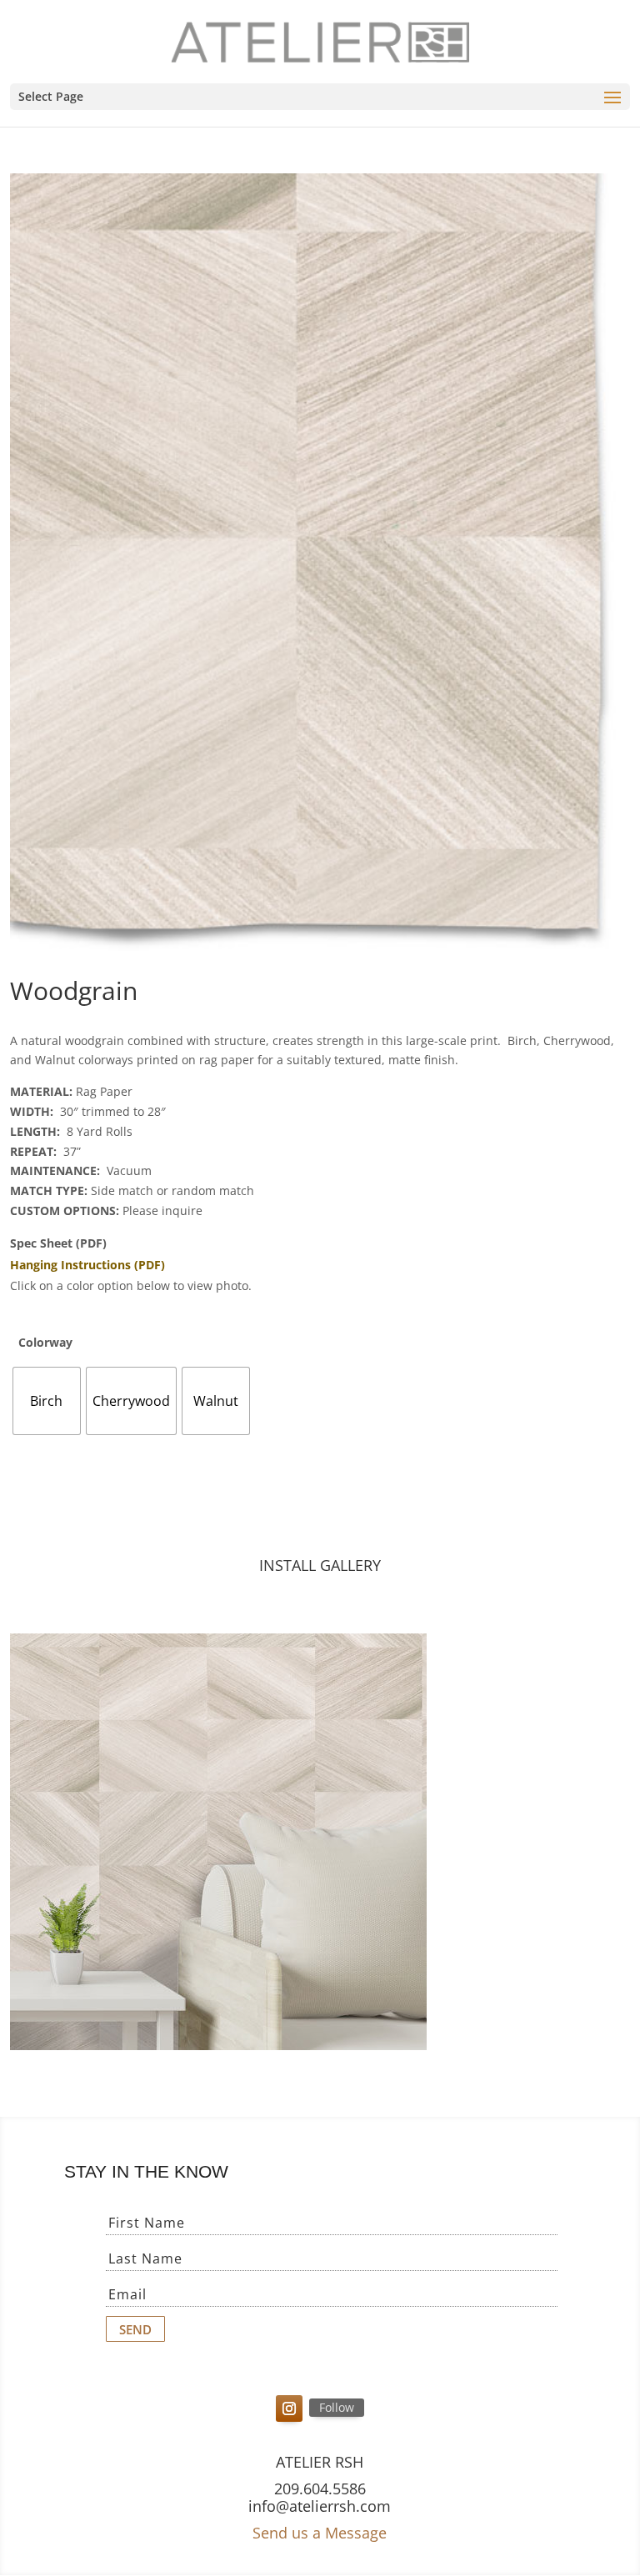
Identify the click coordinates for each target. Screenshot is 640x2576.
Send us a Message (320, 2533)
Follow (337, 2407)
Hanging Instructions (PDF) (87, 1265)
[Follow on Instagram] (289, 2408)
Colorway (45, 1342)
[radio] (47, 1401)
